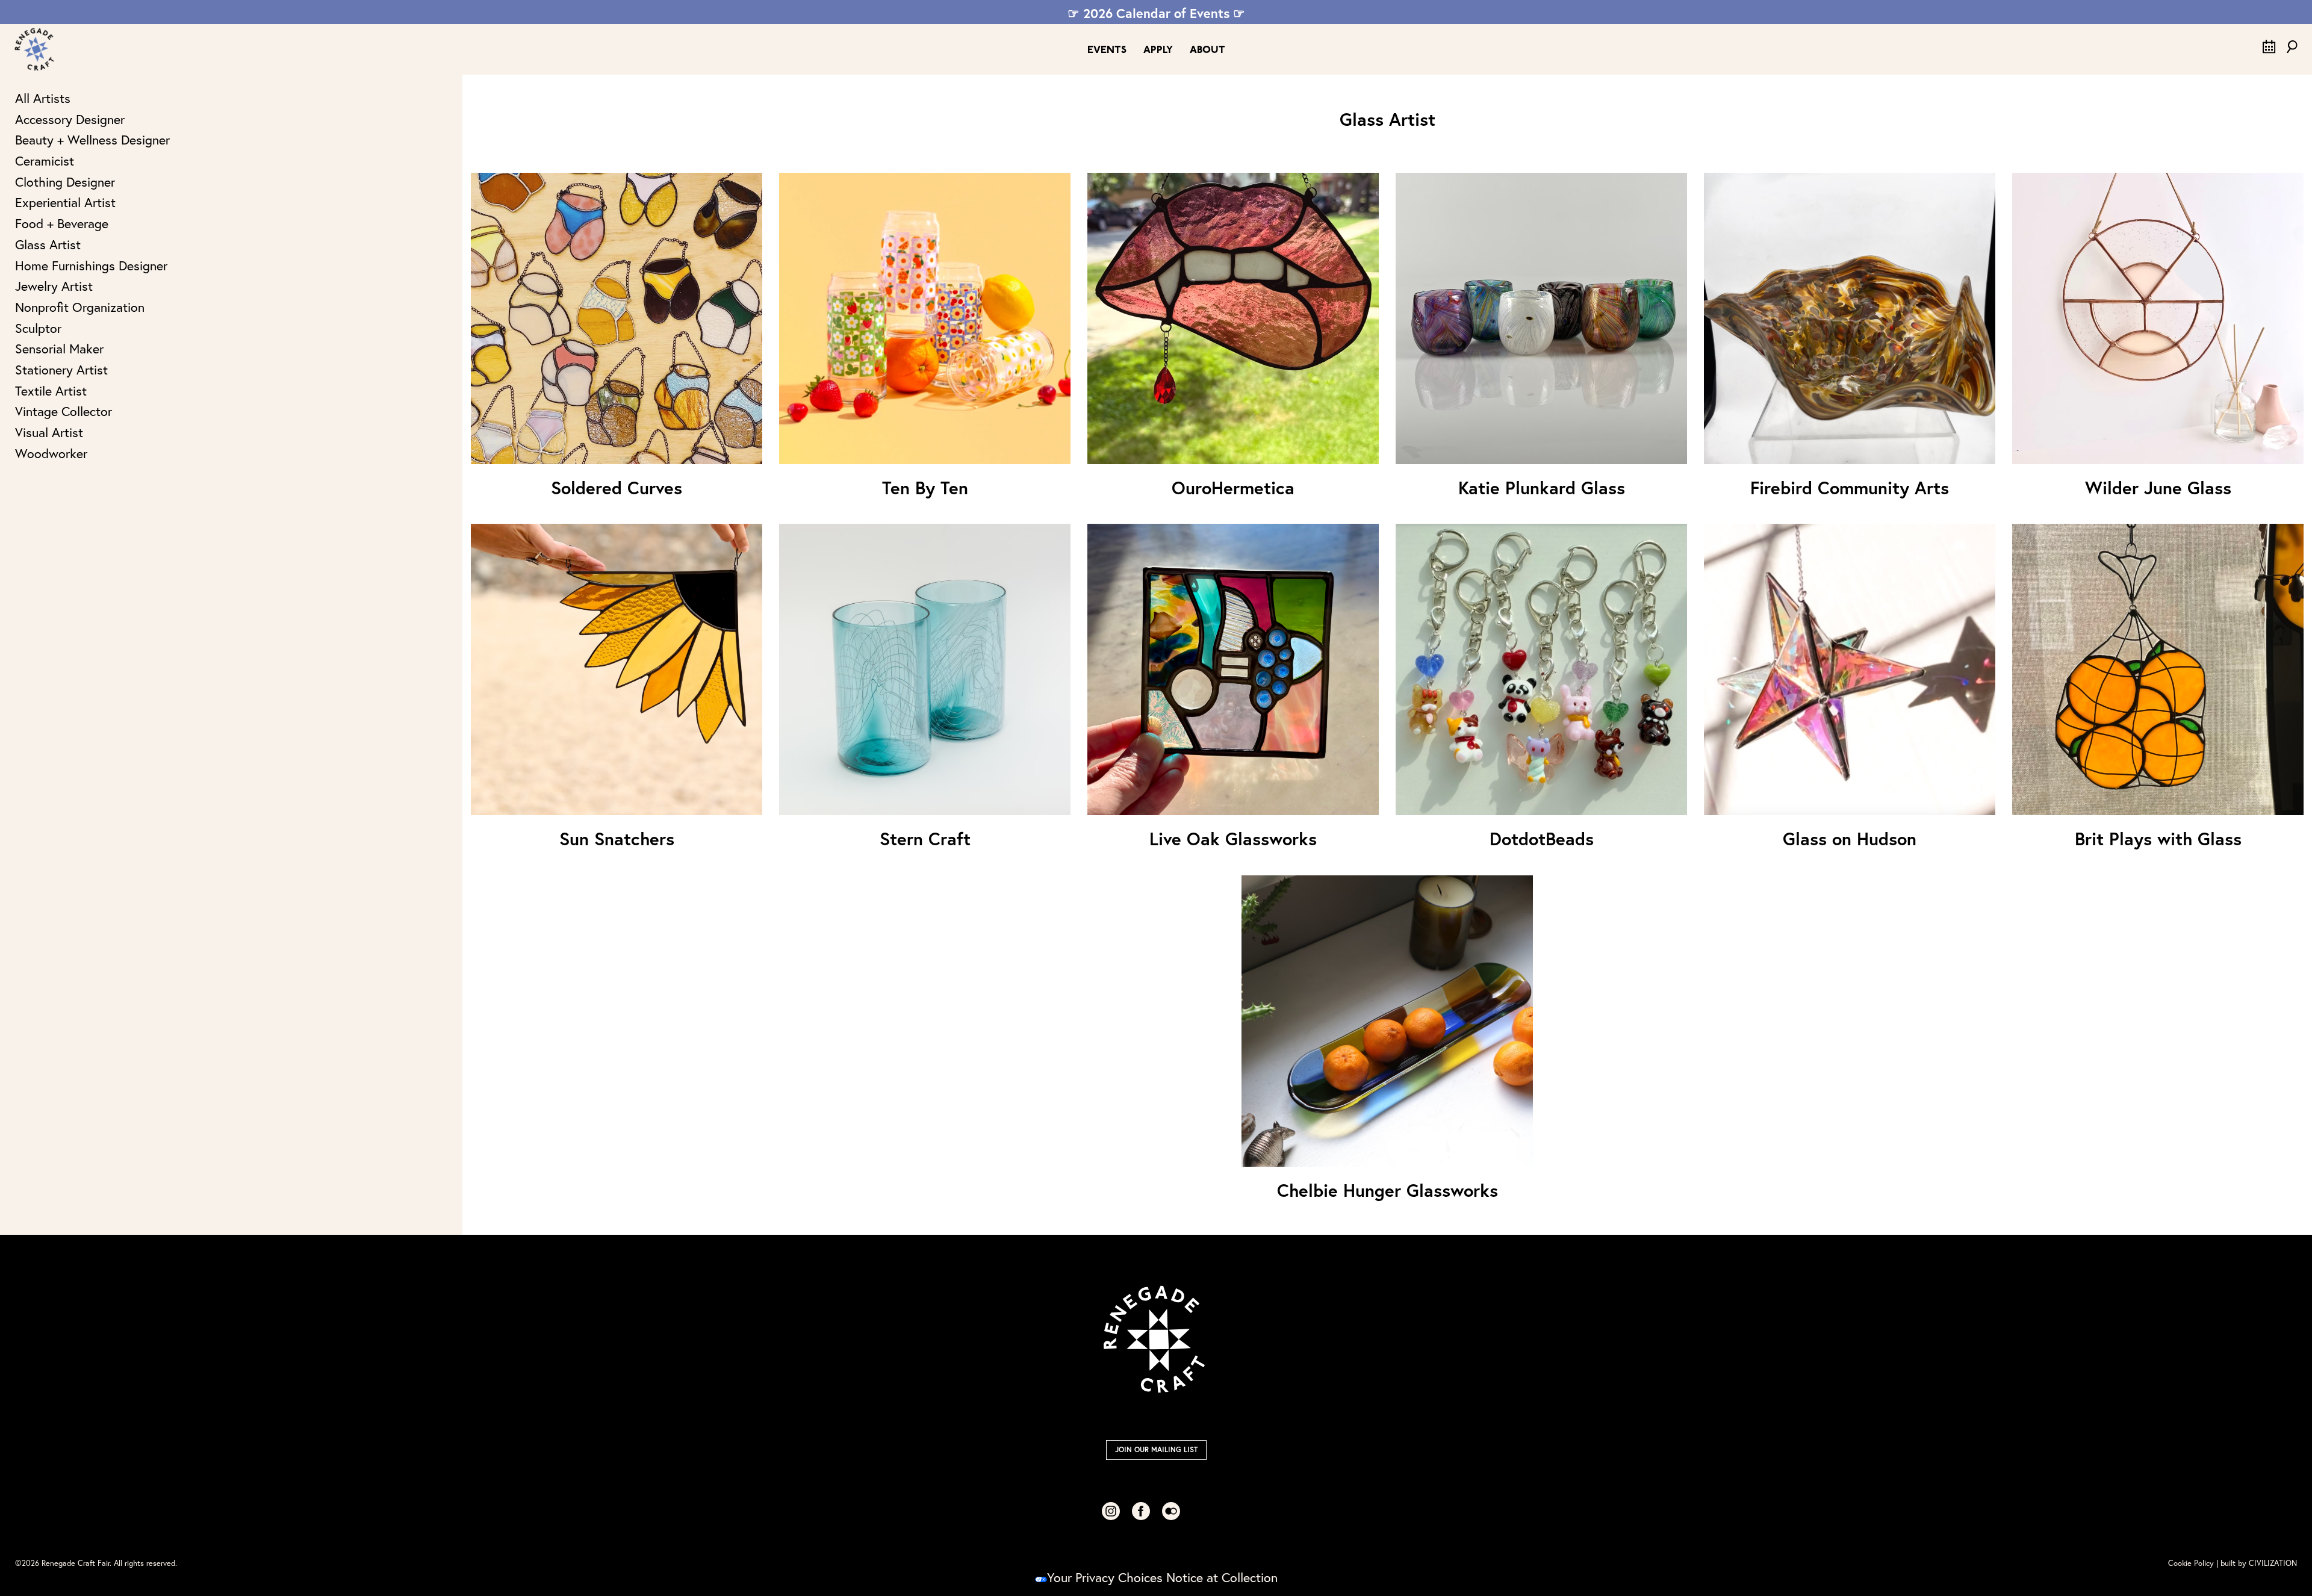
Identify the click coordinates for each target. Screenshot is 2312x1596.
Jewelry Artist (54, 286)
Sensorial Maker (59, 349)
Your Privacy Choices (1105, 1577)
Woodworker (51, 453)
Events (1107, 50)
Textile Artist (51, 391)
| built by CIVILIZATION (2257, 1563)
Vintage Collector (64, 411)
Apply (1158, 50)
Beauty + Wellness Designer (92, 140)
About (1207, 50)
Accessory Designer (70, 119)
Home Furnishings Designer (91, 265)
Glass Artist (48, 244)
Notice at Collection (1222, 1577)
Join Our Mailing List (1156, 1449)
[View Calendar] (2269, 49)
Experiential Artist (65, 202)
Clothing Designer (65, 182)
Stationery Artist (61, 370)
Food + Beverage (62, 223)
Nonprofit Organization (80, 307)
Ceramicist (45, 161)
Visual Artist (49, 432)
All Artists (43, 98)
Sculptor (38, 328)
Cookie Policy (2191, 1563)
